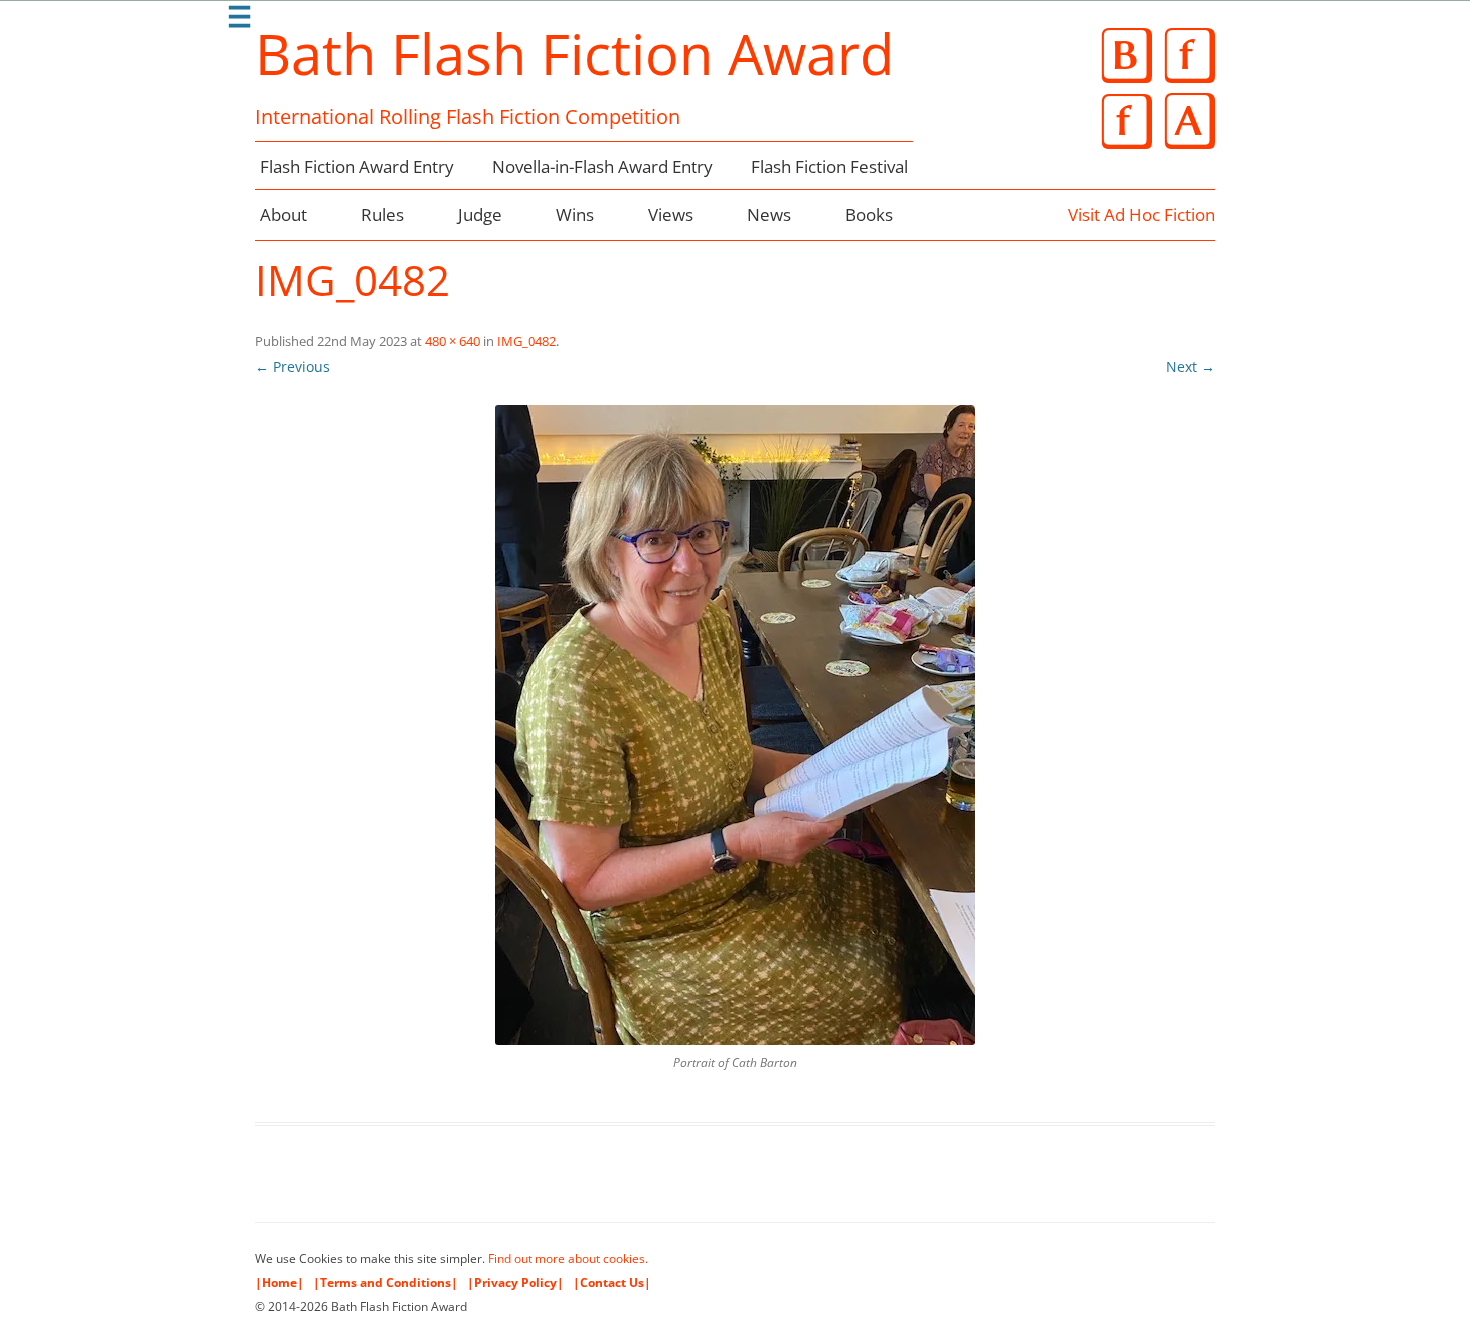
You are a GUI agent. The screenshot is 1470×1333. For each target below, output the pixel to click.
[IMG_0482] (735, 725)
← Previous (292, 366)
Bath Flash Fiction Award (574, 53)
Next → (1190, 366)
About (283, 214)
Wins (575, 214)
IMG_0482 (526, 341)
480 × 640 (452, 341)
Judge (480, 214)
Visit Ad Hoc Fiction (1141, 214)
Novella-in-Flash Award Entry (602, 166)
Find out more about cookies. (568, 1258)
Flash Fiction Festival (829, 166)
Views (670, 214)
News (769, 214)
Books (869, 214)
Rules (382, 214)
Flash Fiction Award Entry (357, 166)
